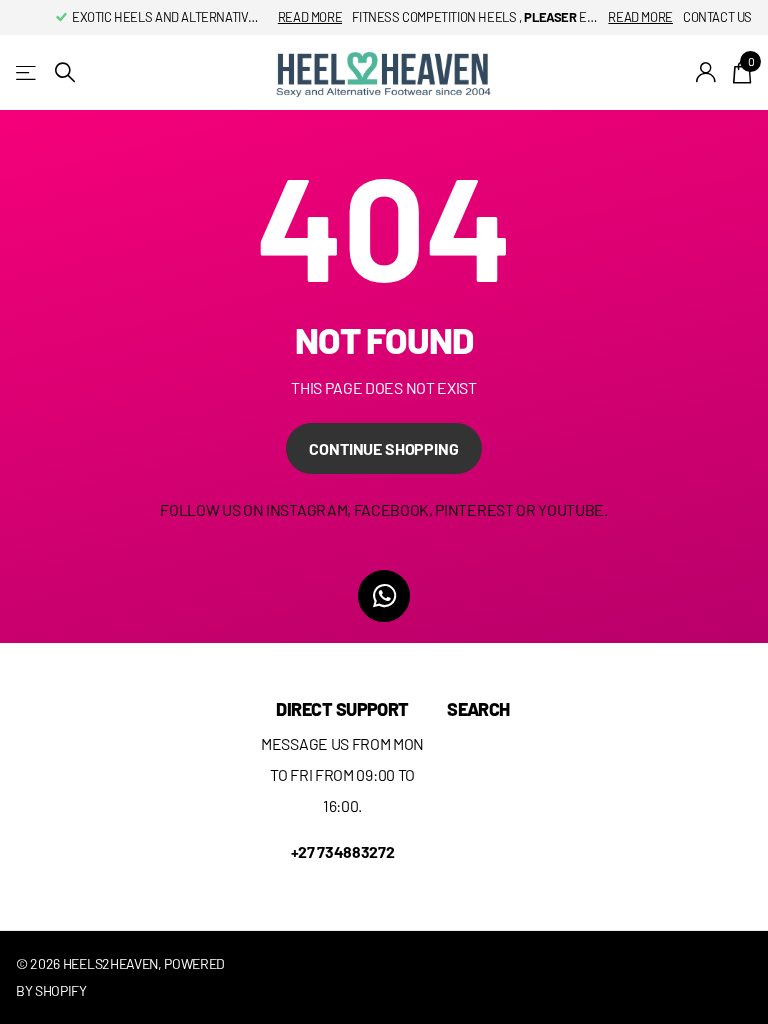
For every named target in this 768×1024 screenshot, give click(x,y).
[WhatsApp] (384, 596)
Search (478, 709)
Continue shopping (383, 448)
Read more (310, 17)
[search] (65, 72)
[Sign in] (706, 72)
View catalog (27, 72)
